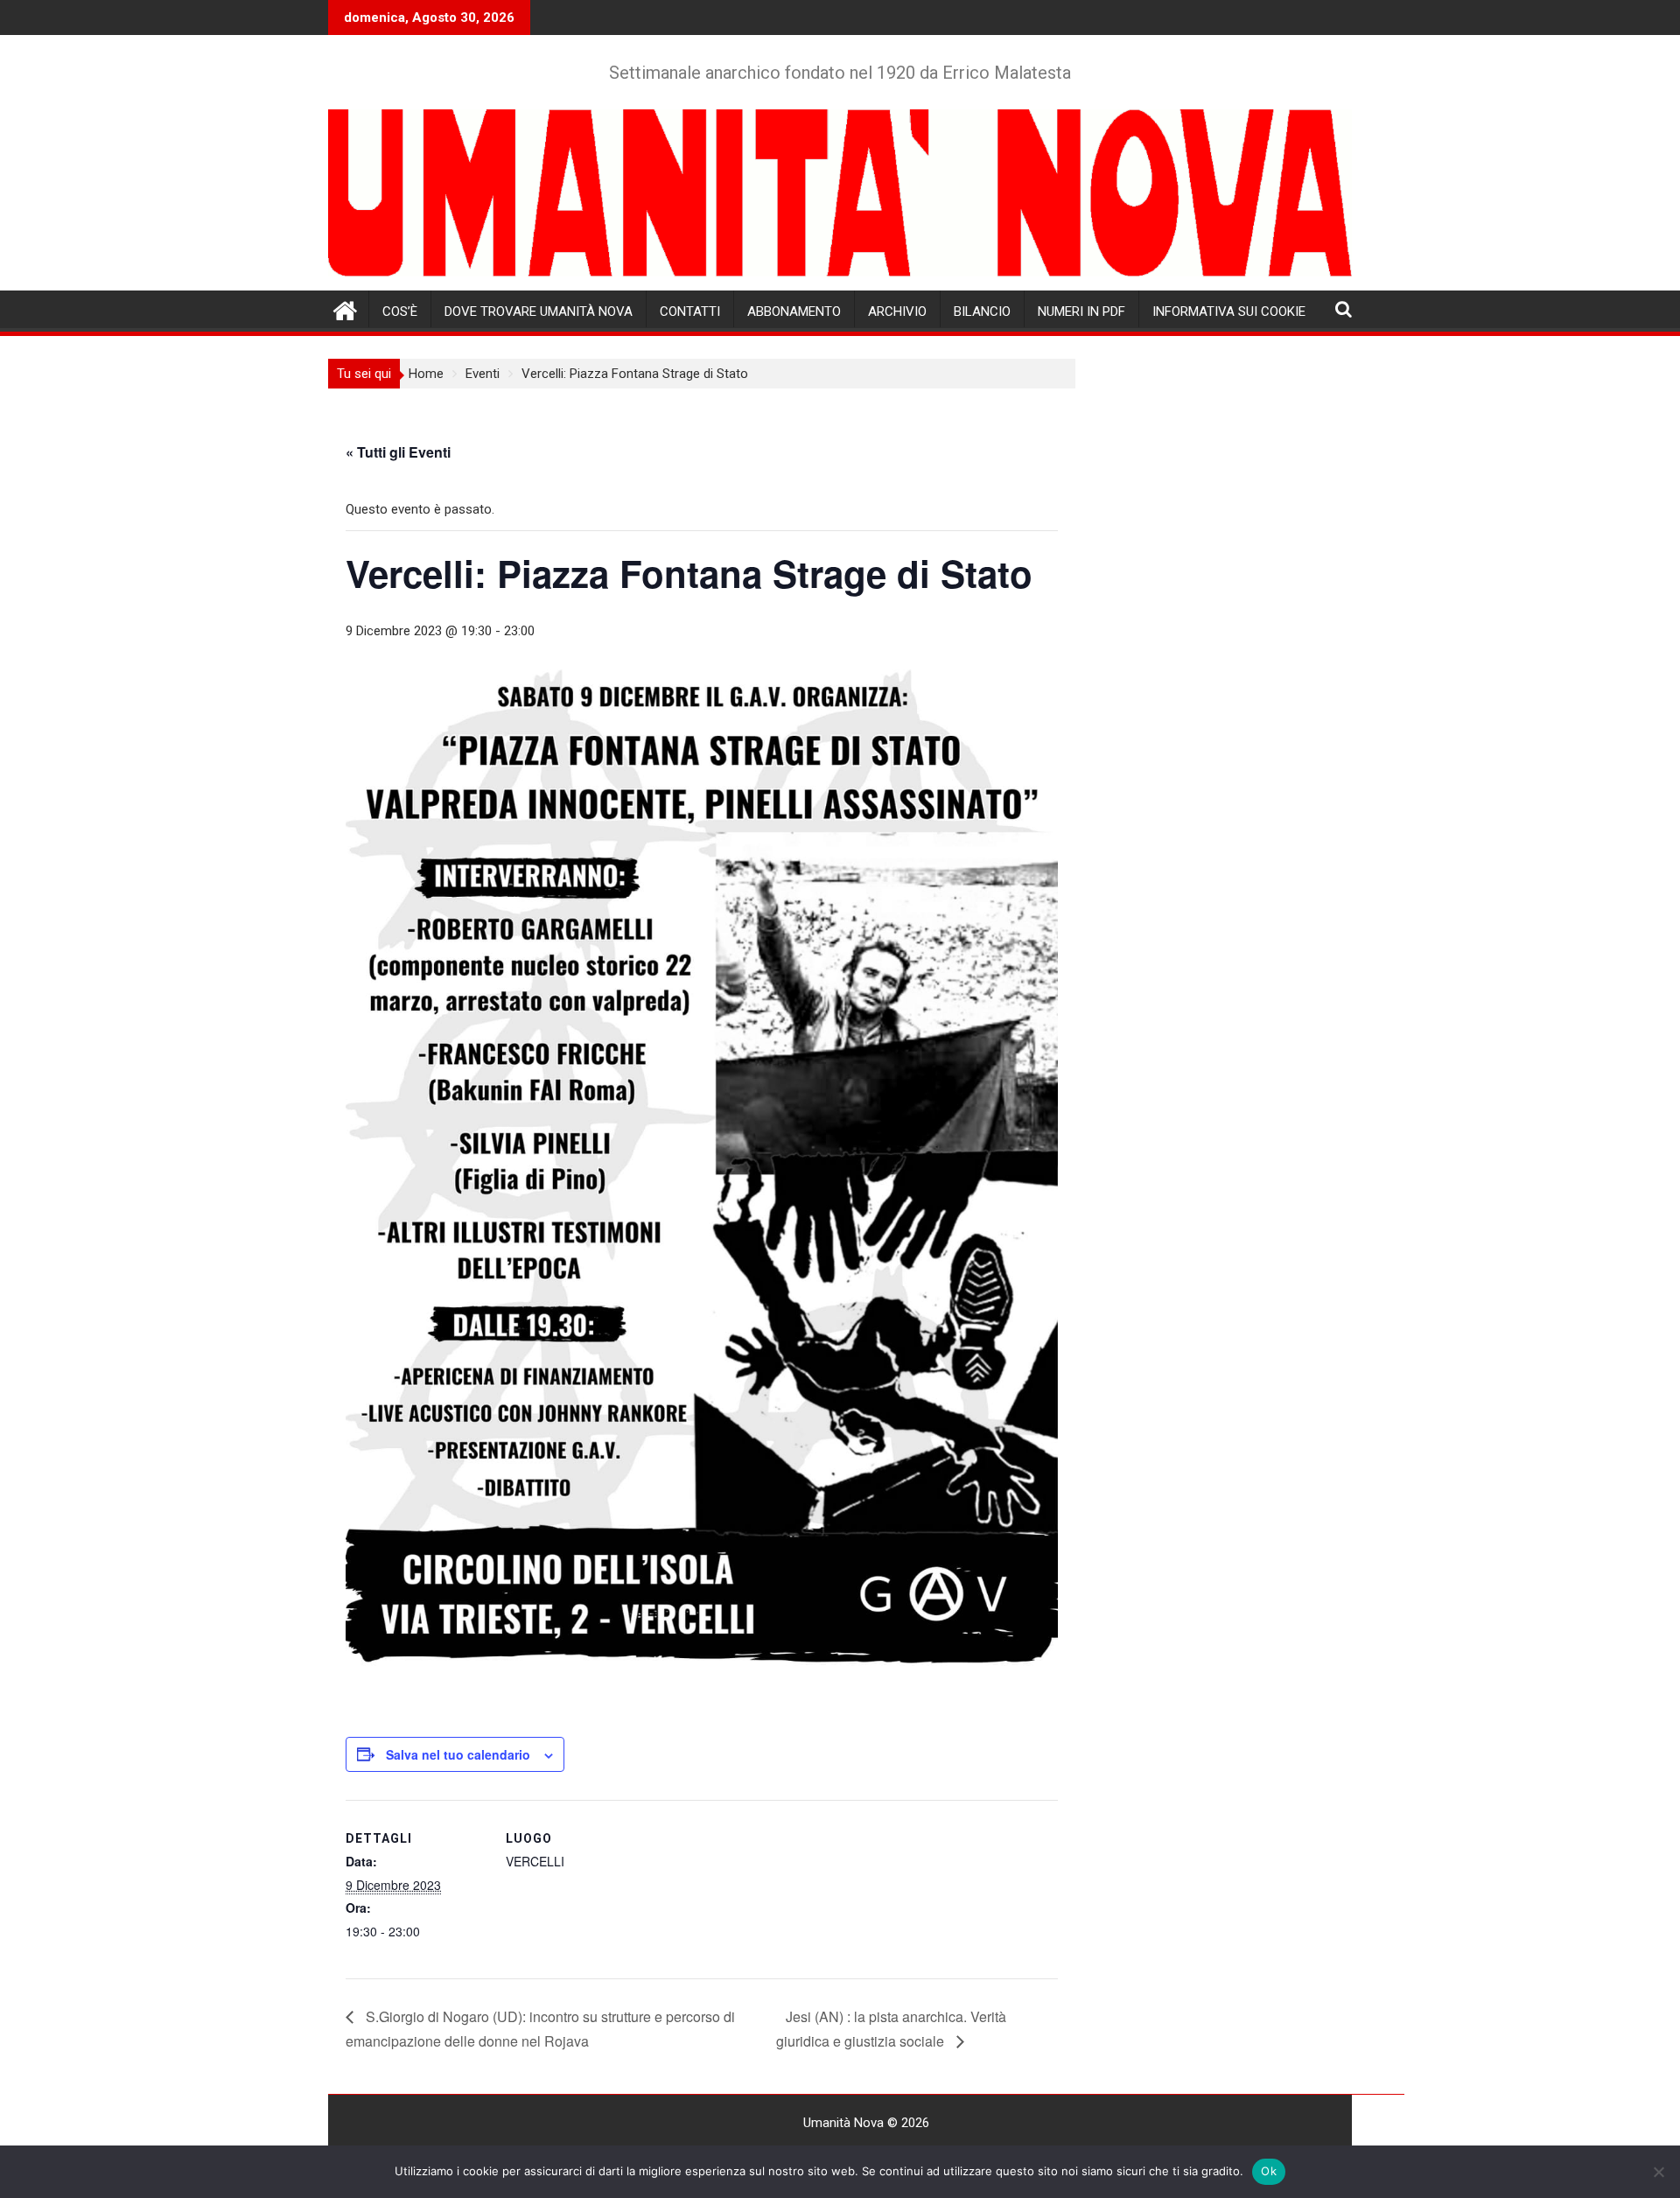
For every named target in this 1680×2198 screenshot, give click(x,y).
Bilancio (982, 311)
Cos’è (400, 311)
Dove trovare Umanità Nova (539, 311)
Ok (1269, 2171)
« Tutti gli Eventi (398, 452)
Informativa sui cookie (1229, 311)
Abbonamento (794, 311)
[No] (1658, 2172)
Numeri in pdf (1081, 311)
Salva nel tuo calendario (458, 1754)
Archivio (897, 311)
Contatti (690, 311)
